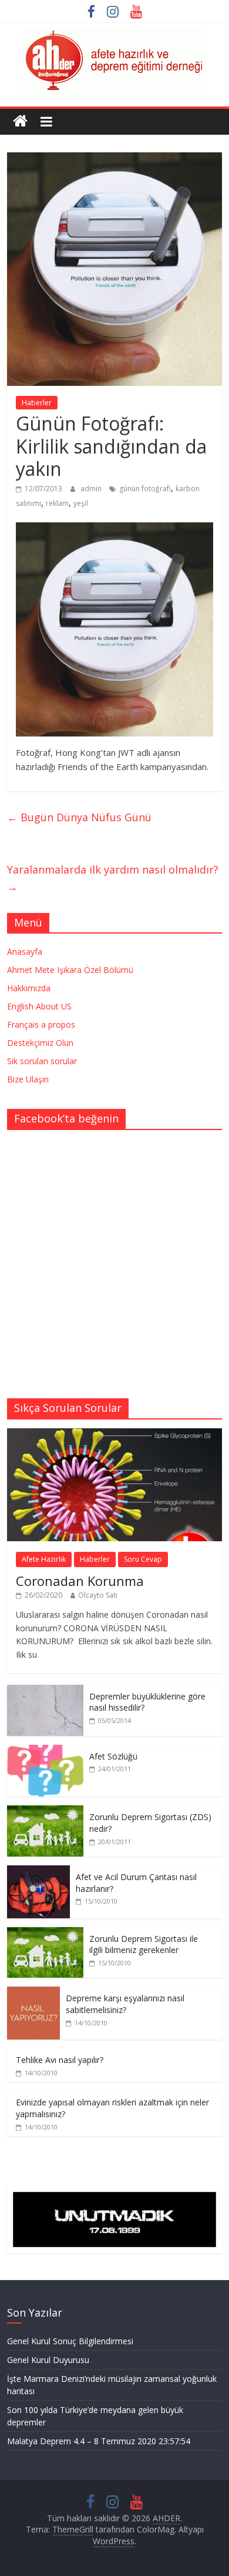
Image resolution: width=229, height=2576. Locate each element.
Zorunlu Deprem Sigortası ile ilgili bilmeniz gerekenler (144, 1945)
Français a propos (41, 1024)
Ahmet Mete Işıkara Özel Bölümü (70, 970)
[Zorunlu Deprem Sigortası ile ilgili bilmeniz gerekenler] (45, 1933)
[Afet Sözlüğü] (45, 1751)
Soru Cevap (143, 1559)
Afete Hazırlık (44, 1559)
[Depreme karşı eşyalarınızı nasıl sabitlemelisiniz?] (33, 1993)
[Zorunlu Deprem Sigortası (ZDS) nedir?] (45, 1812)
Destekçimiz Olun (40, 1043)
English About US (39, 1006)
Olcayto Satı (98, 1595)
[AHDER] (20, 121)
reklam (57, 503)
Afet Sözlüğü (113, 1756)
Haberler (37, 403)
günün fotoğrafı (145, 489)
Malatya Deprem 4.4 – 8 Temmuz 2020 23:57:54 (99, 2441)
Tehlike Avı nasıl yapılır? (60, 2060)
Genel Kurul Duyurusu (48, 2360)
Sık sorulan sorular (42, 1061)
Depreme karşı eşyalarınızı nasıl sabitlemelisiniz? (125, 2004)
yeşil (81, 503)
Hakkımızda (29, 988)
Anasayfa (25, 952)
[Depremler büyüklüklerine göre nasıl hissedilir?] (45, 1691)
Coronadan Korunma (80, 1581)
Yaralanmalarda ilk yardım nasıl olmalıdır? (113, 878)
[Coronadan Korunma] (115, 1434)
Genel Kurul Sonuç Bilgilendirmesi (70, 2341)
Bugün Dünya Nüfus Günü (79, 817)
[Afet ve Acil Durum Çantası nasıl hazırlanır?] (38, 1872)
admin (92, 489)
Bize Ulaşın (28, 1079)
